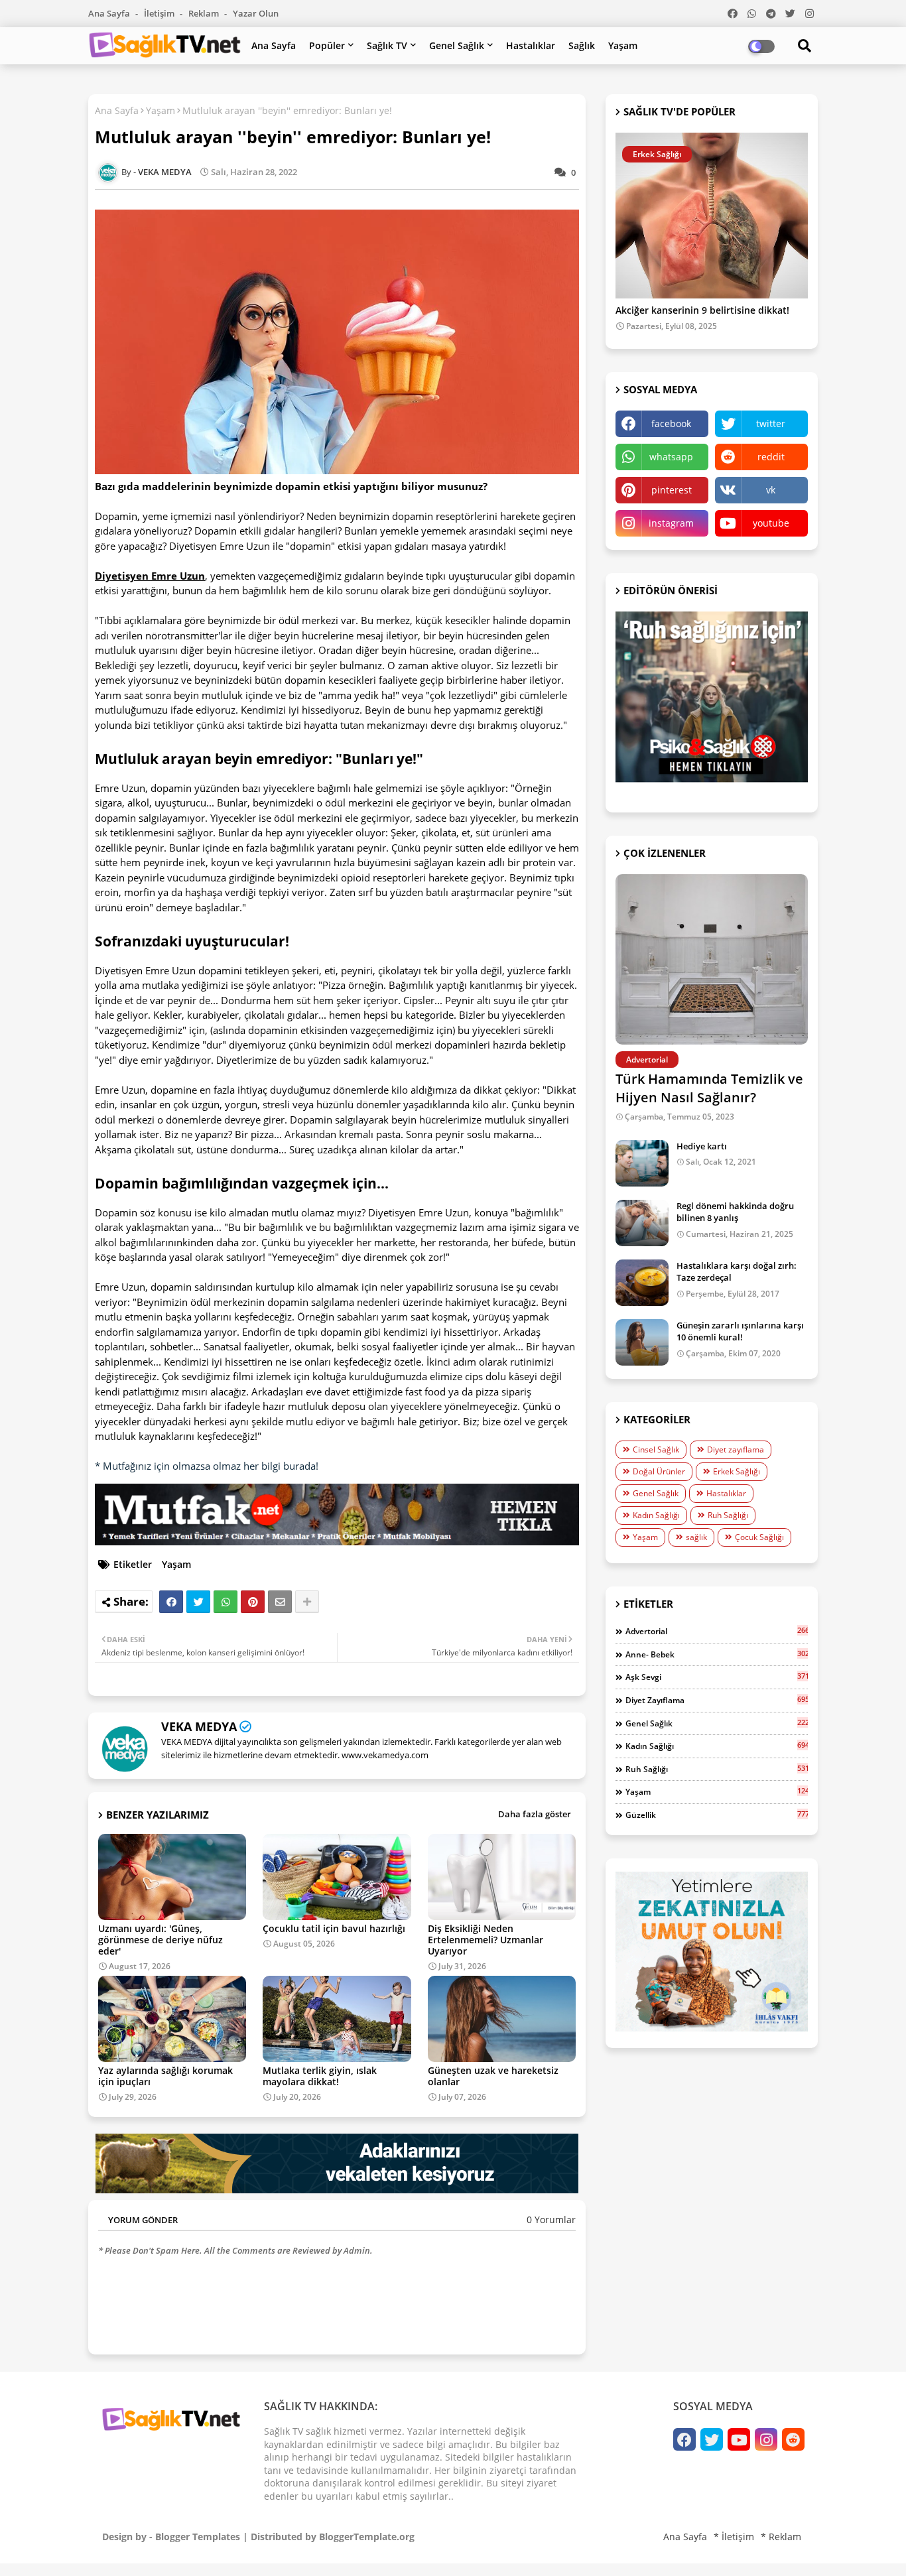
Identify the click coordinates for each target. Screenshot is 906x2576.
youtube (771, 523)
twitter (771, 423)
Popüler (327, 45)
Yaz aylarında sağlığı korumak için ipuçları (165, 2076)
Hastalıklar (531, 45)
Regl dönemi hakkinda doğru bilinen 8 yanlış (735, 1212)
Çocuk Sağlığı (759, 1537)
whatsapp (671, 457)
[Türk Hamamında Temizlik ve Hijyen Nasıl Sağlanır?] (712, 959)
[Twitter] (198, 1602)
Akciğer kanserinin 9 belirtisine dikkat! (702, 311)
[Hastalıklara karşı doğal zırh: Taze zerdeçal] (642, 1283)
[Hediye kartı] (642, 1163)
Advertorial (717, 1631)
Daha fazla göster (535, 1814)
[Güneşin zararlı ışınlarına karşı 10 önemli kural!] (642, 1342)
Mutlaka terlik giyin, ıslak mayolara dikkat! (320, 2076)
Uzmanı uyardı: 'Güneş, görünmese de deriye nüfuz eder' (161, 1940)
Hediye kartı (702, 1146)
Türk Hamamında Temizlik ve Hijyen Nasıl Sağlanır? (709, 1088)
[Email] (280, 1602)
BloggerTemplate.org (367, 2537)
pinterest (672, 490)
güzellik (717, 1815)
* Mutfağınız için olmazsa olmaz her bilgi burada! (207, 1466)
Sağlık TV (387, 45)
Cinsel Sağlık (656, 1449)
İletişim (160, 13)
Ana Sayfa (110, 13)
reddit (771, 457)
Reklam (205, 13)
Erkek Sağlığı (737, 1471)
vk (771, 490)
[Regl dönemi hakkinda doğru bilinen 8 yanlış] (642, 1223)
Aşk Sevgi (717, 1677)
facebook (671, 423)
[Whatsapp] (226, 1602)
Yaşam (623, 45)
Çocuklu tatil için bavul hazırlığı (334, 1928)
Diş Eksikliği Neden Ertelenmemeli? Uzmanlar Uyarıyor (485, 1940)
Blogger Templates (198, 2537)
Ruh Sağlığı (728, 1515)
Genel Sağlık (457, 45)
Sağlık (582, 45)
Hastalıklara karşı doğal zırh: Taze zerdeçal (737, 1271)
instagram (671, 523)
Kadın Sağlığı (656, 1515)
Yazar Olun (256, 13)
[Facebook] (171, 1602)
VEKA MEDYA (199, 1726)
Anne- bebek (717, 1654)
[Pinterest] (253, 1602)
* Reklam (781, 2537)
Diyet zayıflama (736, 1449)
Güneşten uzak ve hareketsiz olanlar (493, 2076)
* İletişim (734, 2537)
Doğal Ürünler (659, 1471)
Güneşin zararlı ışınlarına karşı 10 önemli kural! (740, 1331)
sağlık (696, 1537)
